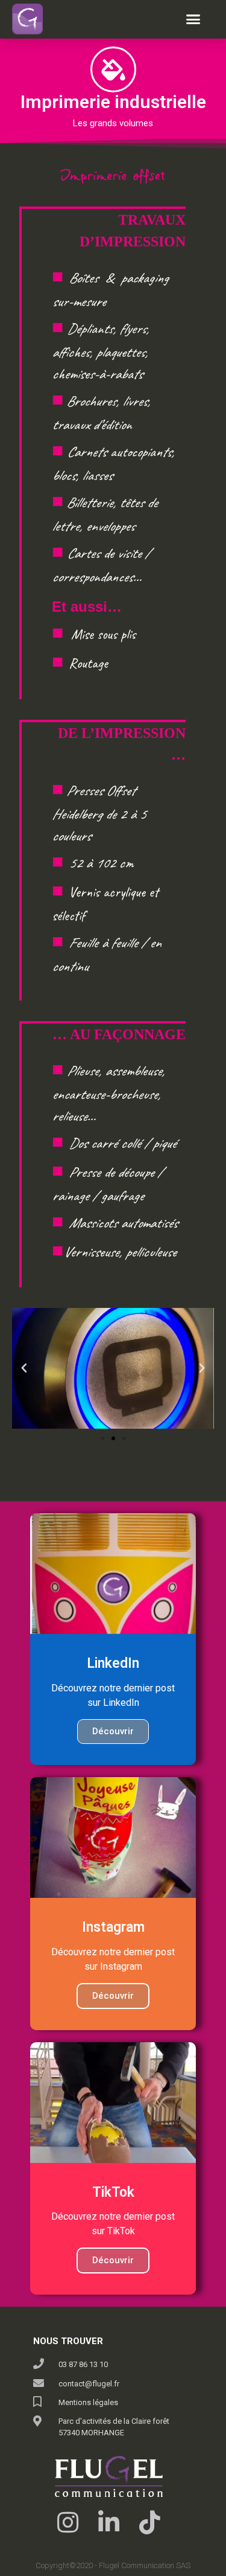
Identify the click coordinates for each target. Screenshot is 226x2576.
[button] (193, 19)
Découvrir (113, 1731)
